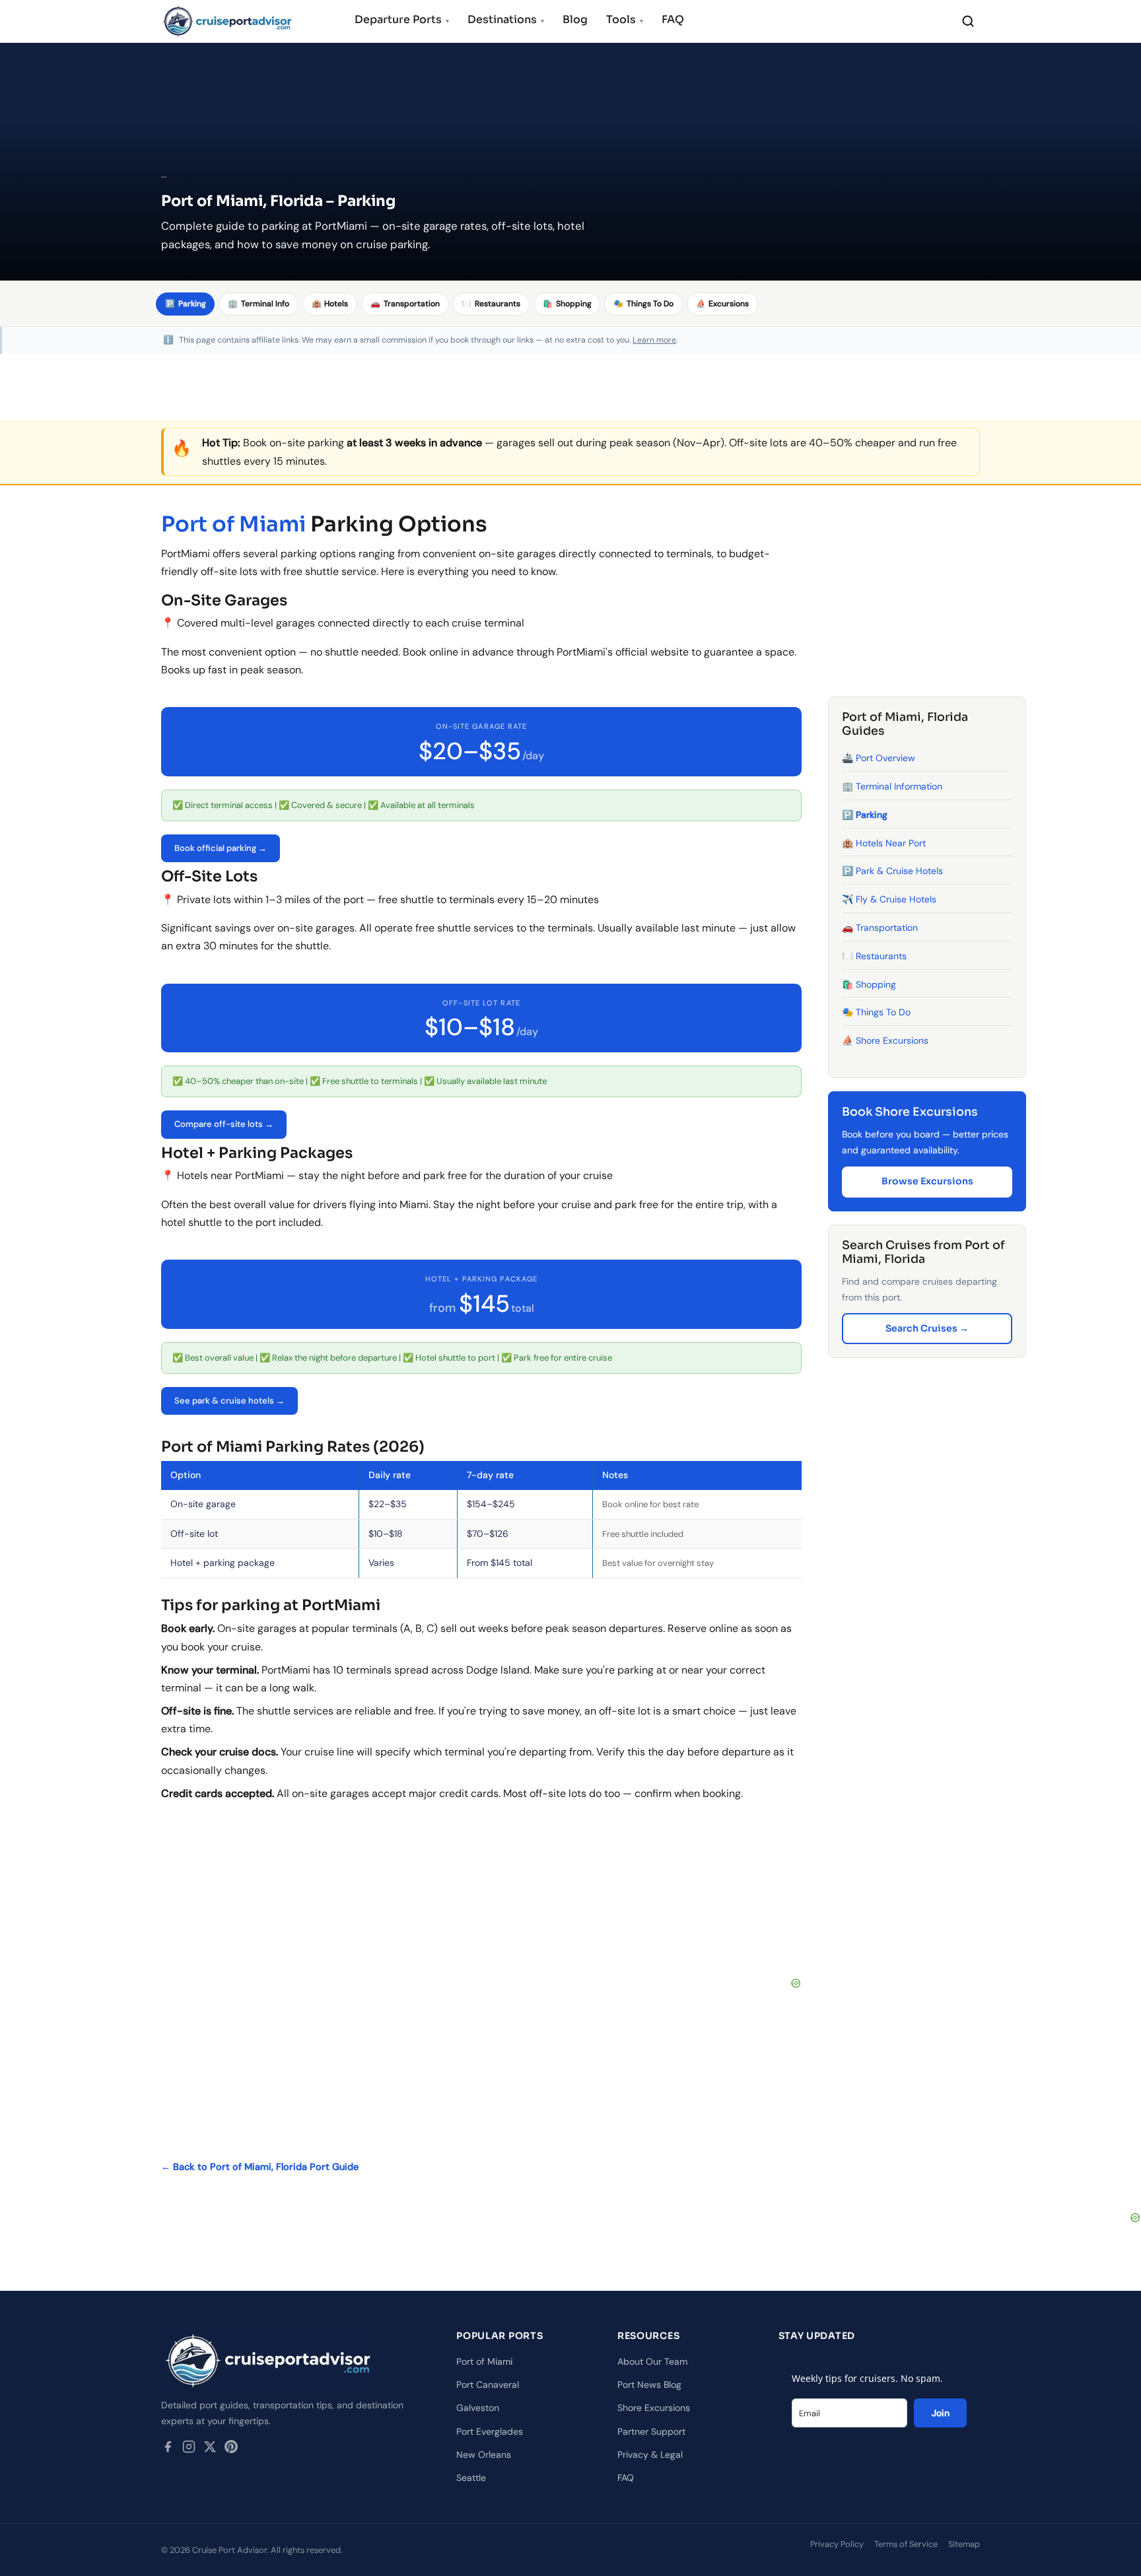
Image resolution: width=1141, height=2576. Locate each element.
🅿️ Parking (865, 815)
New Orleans (484, 2455)
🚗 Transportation (880, 928)
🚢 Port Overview (879, 758)
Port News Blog (649, 2385)
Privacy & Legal (650, 2455)
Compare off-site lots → (224, 1124)
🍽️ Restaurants (874, 956)
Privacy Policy (837, 2544)
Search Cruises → (927, 1328)
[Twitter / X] (210, 2449)
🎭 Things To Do (876, 1012)
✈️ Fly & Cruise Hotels (889, 899)
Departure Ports (402, 19)
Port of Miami (233, 524)
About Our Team (652, 2361)
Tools (625, 19)
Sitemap (964, 2544)
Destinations (506, 19)
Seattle (471, 2478)
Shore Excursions (654, 2408)
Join (941, 2413)
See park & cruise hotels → (229, 1401)
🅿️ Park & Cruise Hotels (892, 871)
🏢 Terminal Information (892, 786)
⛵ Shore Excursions (885, 1040)
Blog (575, 19)
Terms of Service (906, 2544)
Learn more (654, 340)
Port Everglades (490, 2431)
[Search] (968, 21)
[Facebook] (168, 2449)
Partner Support (651, 2431)
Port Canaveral (488, 2385)
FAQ (673, 19)
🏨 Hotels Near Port (884, 842)
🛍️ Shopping (869, 984)
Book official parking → (221, 848)
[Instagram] (189, 2449)
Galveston (478, 2408)
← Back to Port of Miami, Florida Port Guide (260, 2167)
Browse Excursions (927, 1181)
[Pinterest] (231, 2449)
